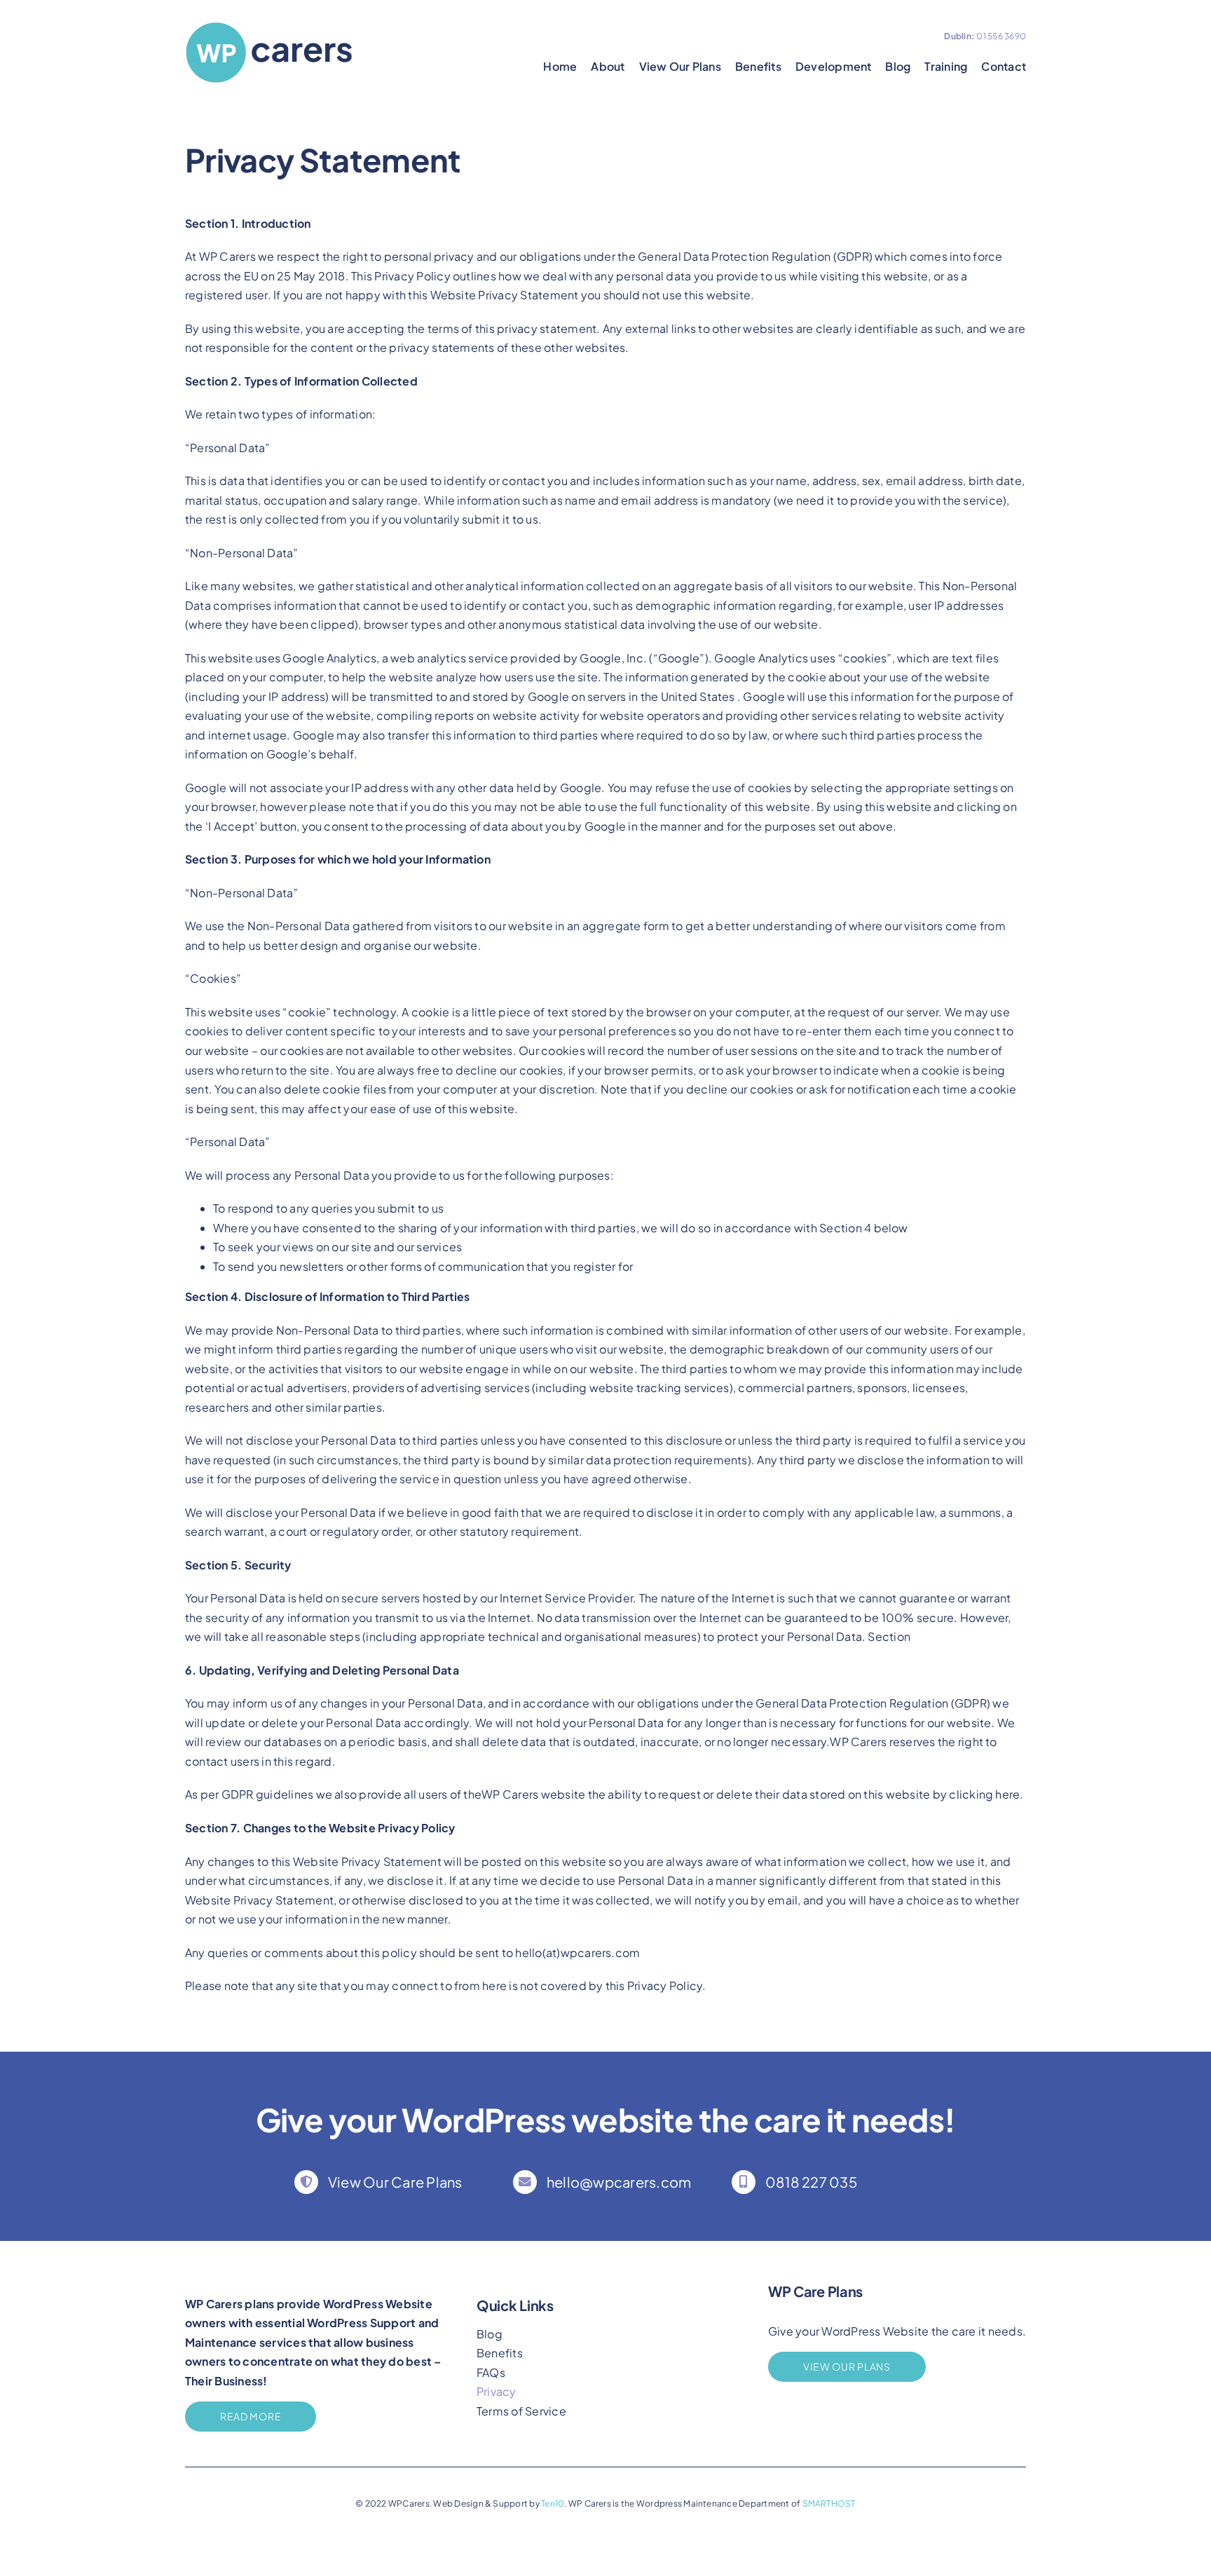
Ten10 (553, 2503)
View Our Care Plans (395, 2182)
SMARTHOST (829, 2503)
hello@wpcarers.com (619, 2182)
